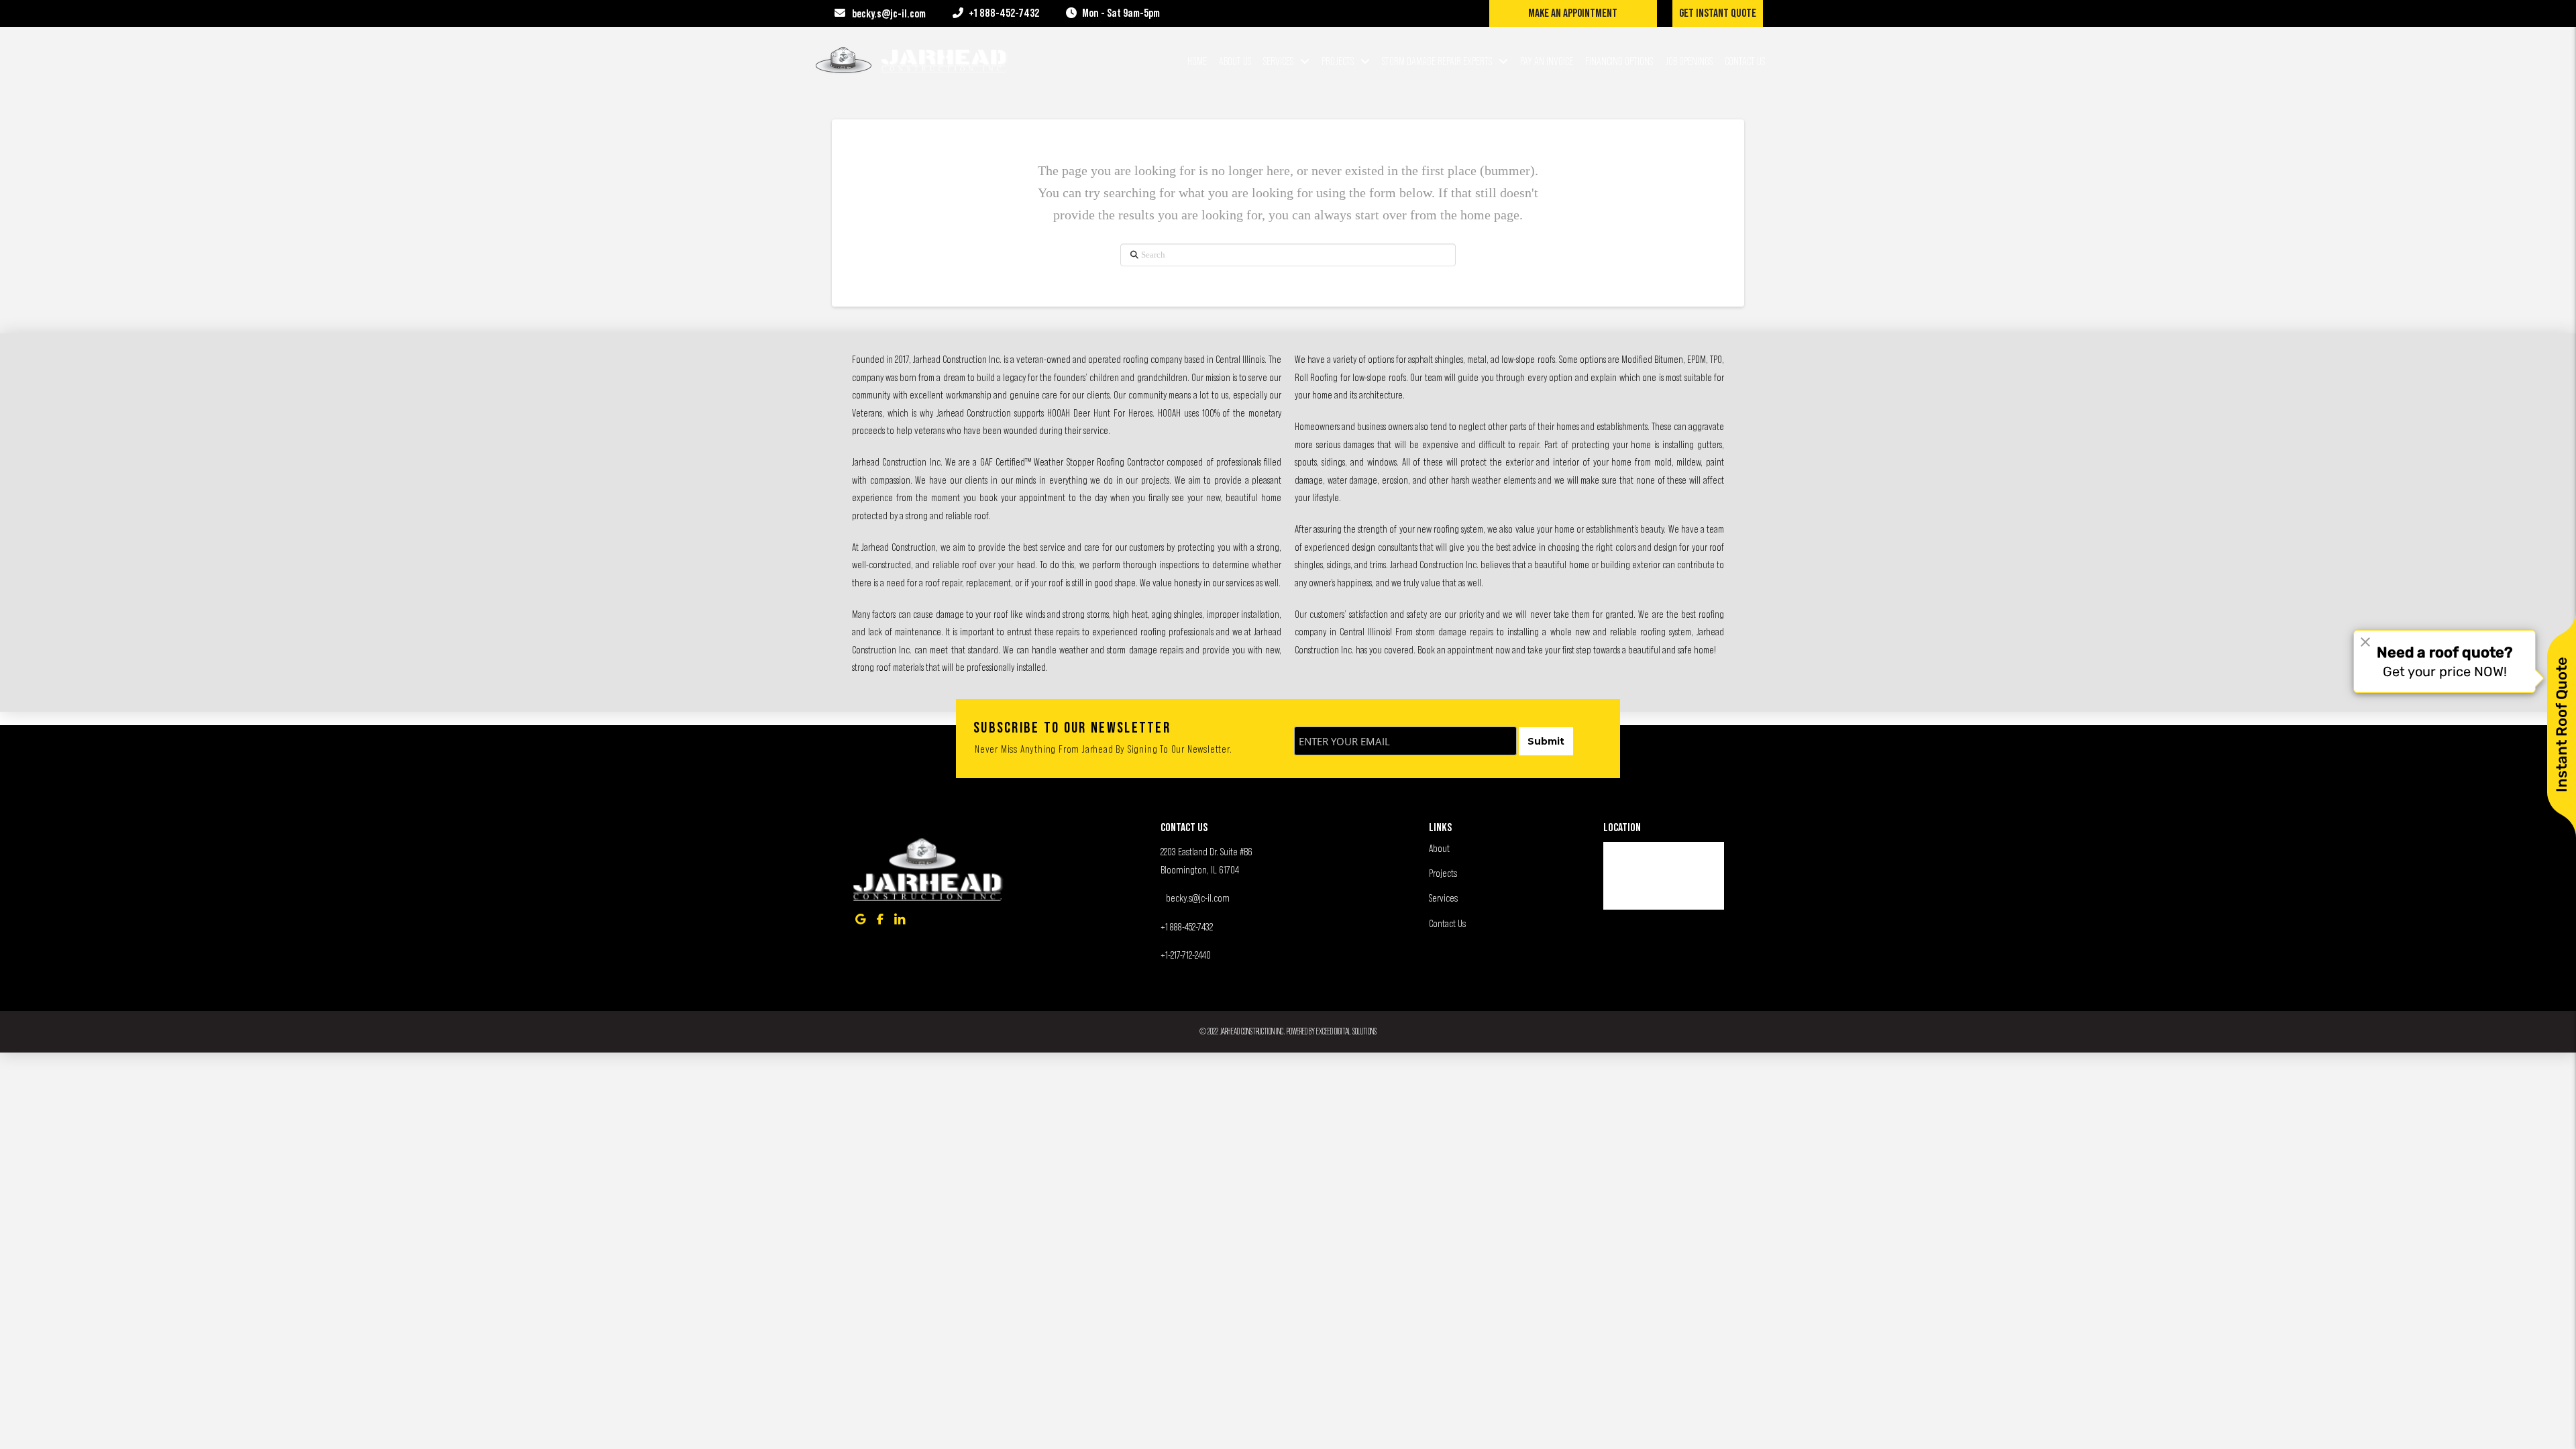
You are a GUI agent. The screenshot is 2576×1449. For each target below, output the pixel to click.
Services (1443, 898)
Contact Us (1447, 923)
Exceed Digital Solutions (1346, 1031)
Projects (1443, 873)
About (1439, 848)
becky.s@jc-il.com (1198, 898)
